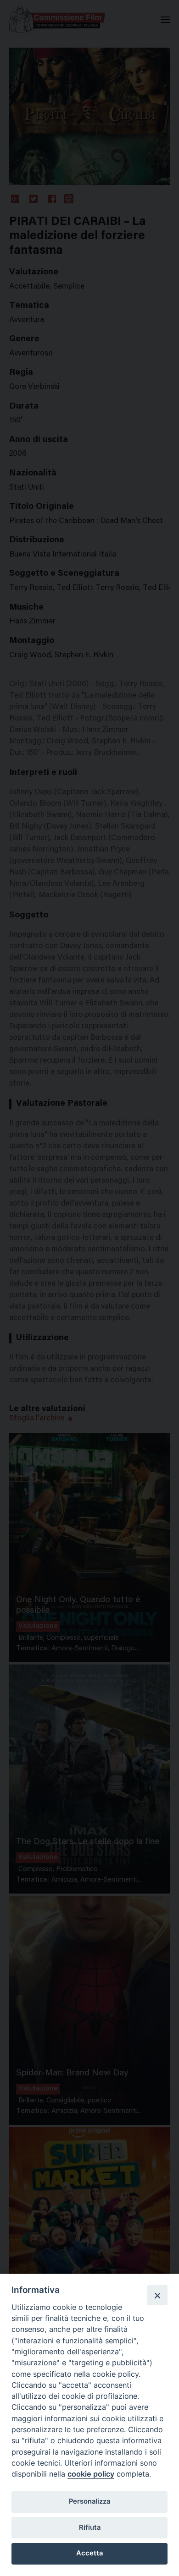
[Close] (157, 2295)
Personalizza (89, 2501)
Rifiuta (90, 2527)
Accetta (89, 2553)
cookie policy (91, 2474)
